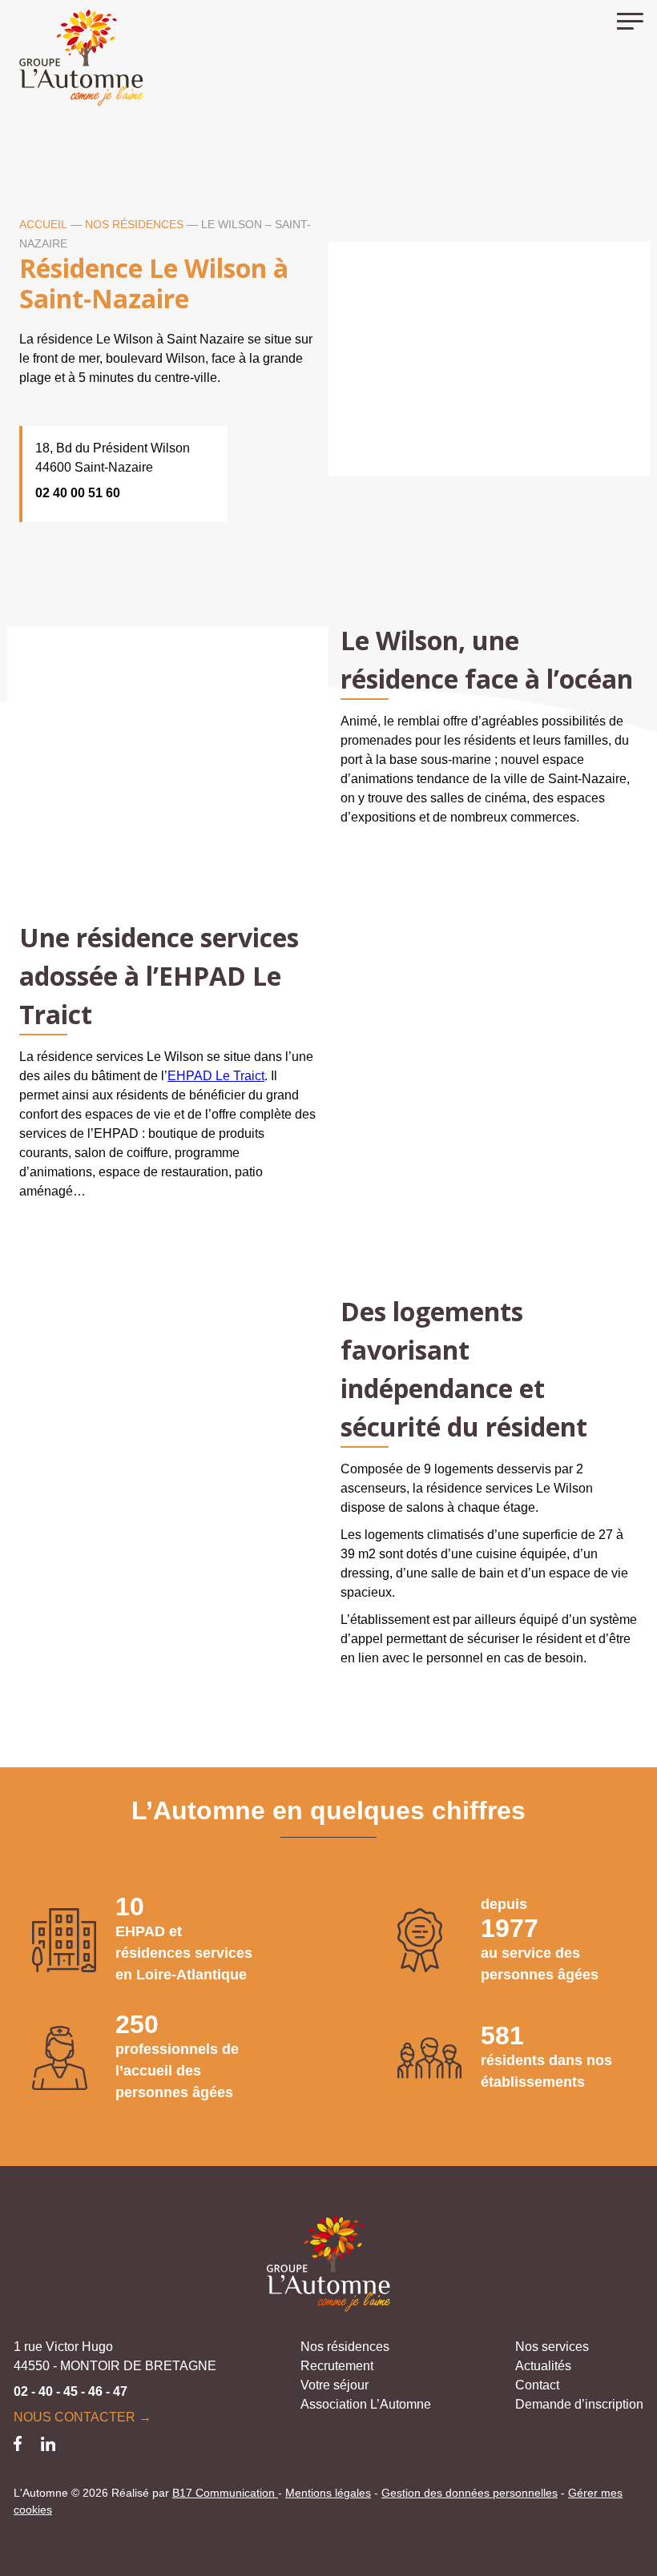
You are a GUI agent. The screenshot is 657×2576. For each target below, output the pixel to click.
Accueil (43, 224)
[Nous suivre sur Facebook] (18, 2443)
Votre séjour (335, 2385)
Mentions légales (328, 2493)
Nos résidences (134, 224)
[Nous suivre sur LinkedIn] (48, 2443)
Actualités (543, 2366)
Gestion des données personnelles (470, 2493)
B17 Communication (225, 2493)
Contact (537, 2385)
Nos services (552, 2347)
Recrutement (337, 2366)
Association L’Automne (366, 2404)
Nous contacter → (83, 2417)
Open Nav (637, 20)
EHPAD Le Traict (216, 1076)
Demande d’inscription (579, 2404)
